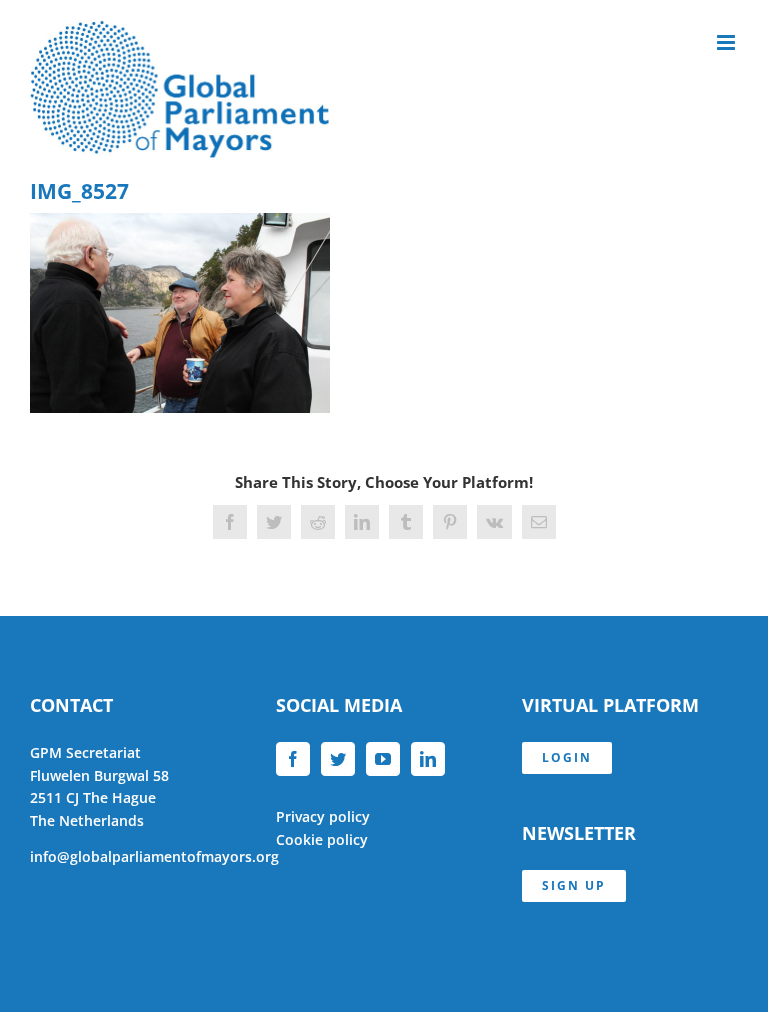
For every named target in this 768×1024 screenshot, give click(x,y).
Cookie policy (322, 839)
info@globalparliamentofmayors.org (154, 856)
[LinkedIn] (428, 759)
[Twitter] (338, 759)
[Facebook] (293, 759)
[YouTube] (383, 759)
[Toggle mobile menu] (727, 42)
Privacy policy (323, 816)
